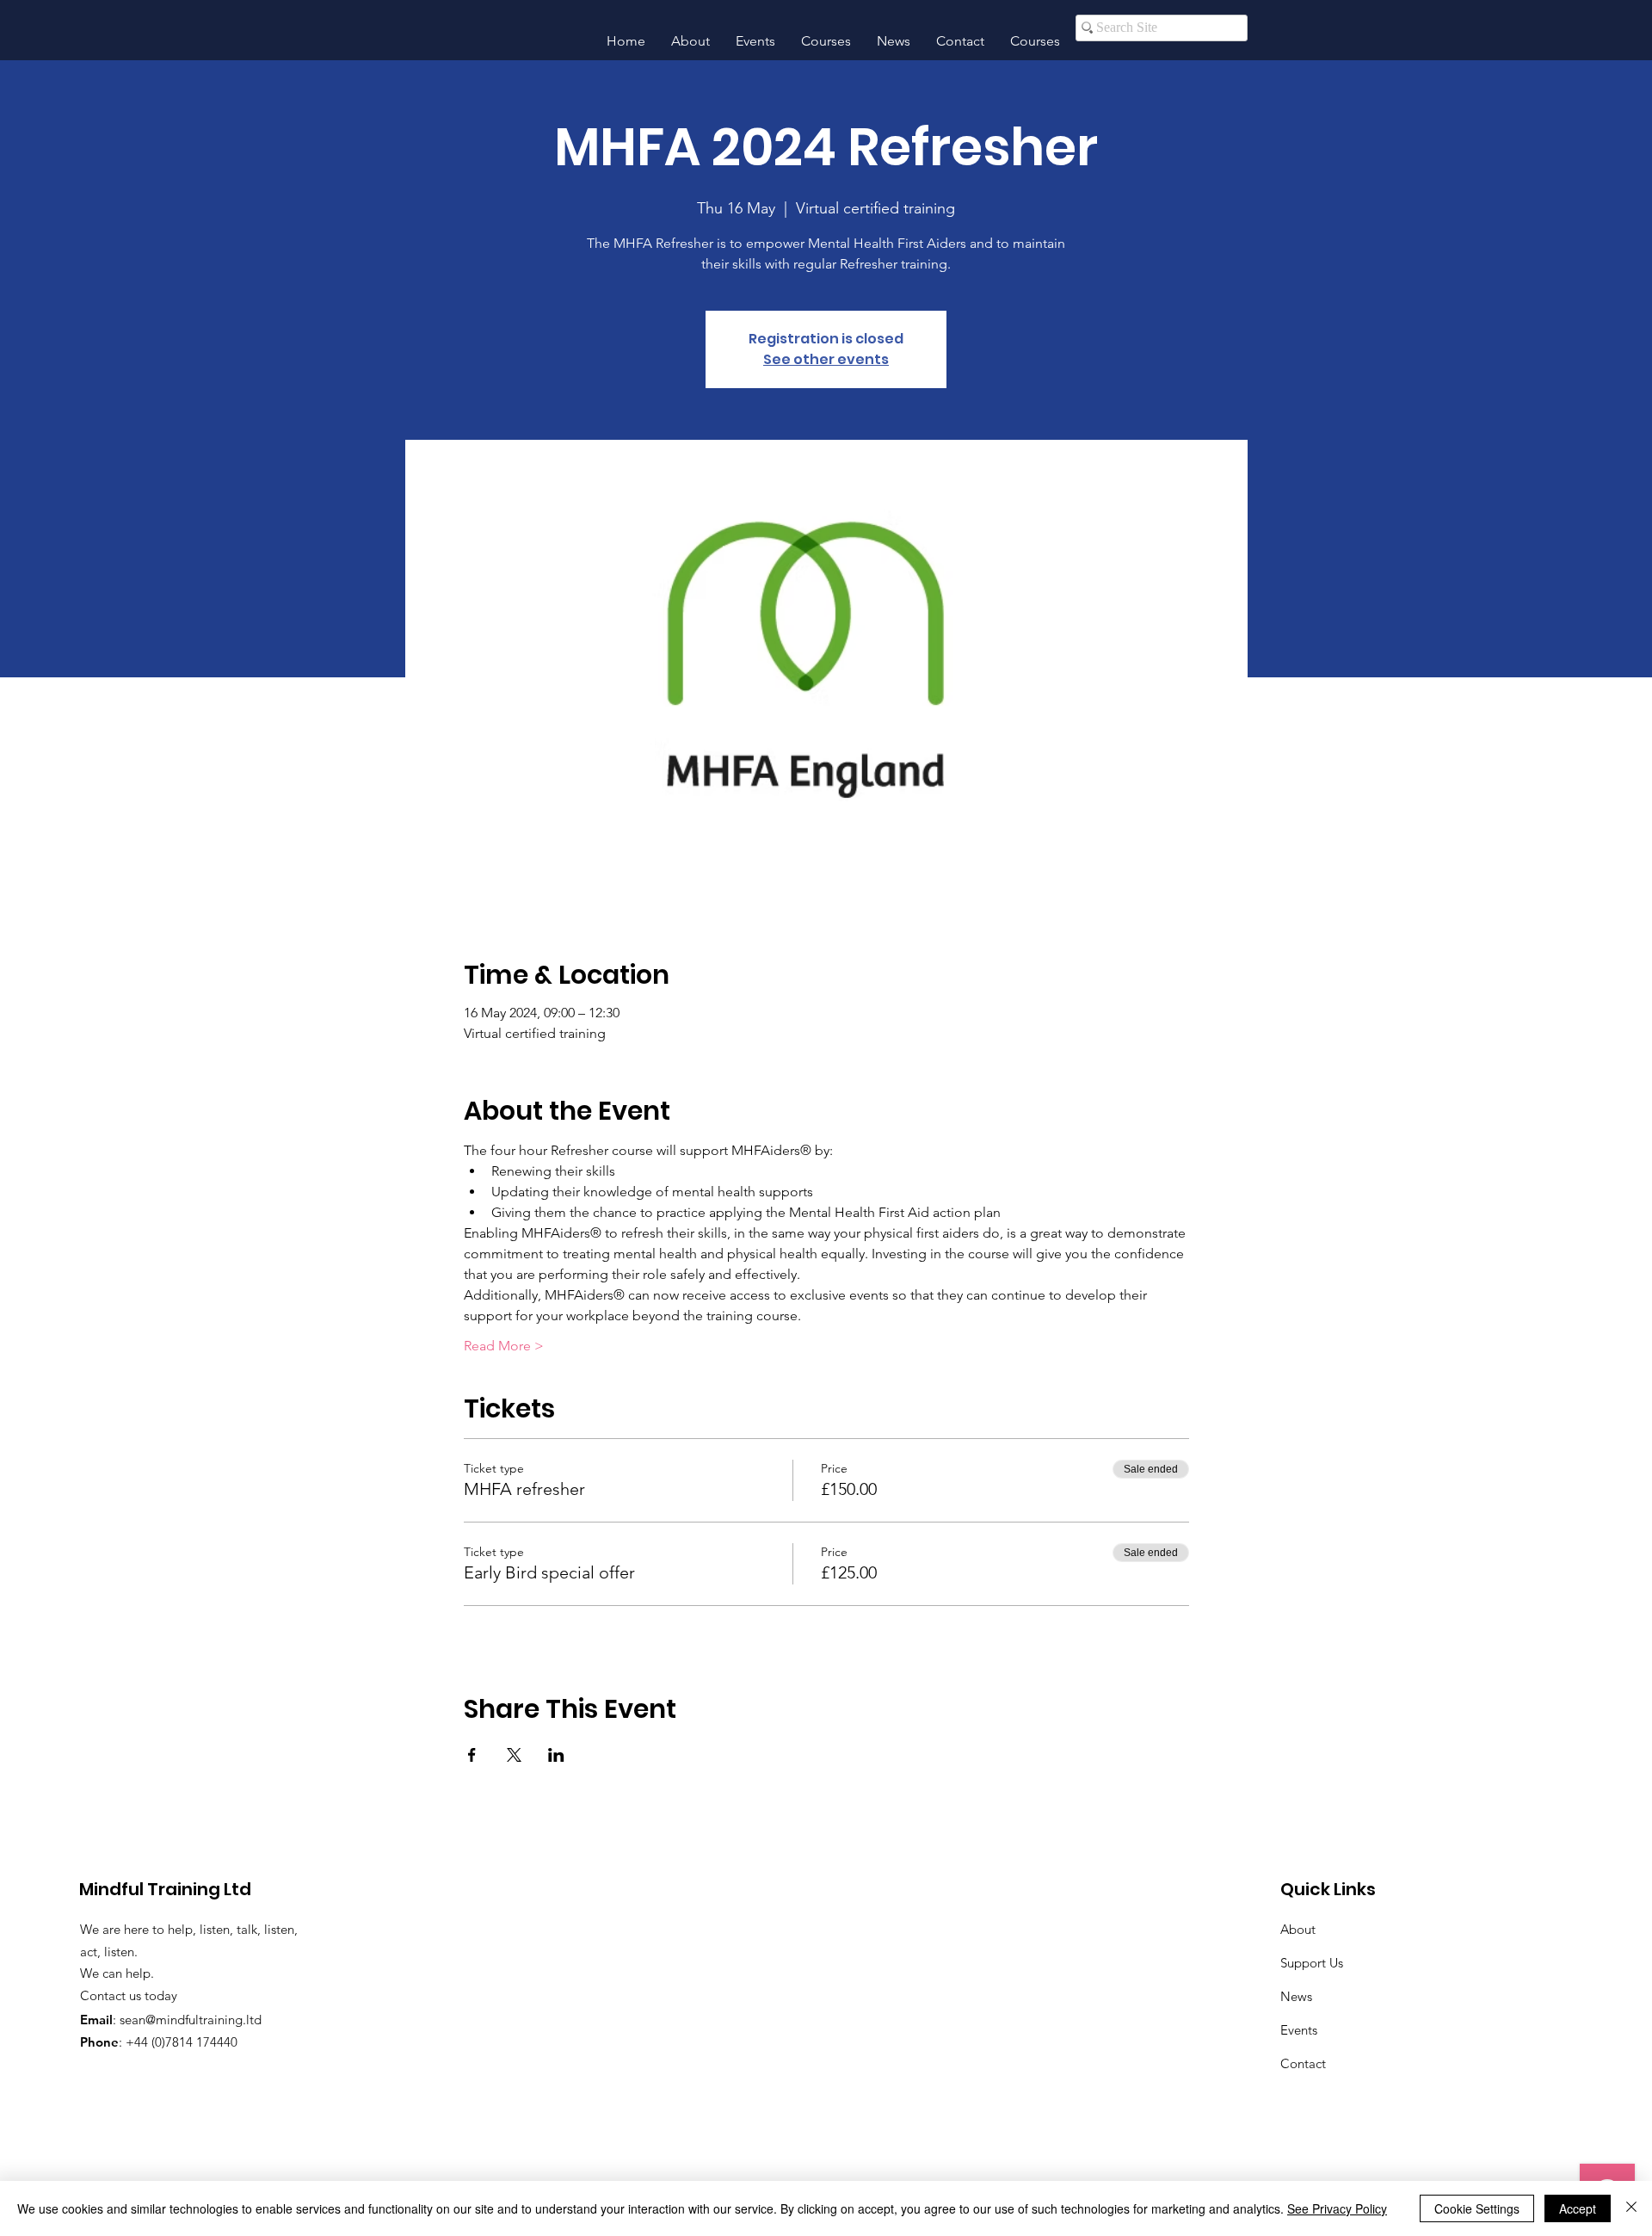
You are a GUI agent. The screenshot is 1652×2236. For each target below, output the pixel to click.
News (1296, 1996)
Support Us (1312, 1963)
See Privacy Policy (1337, 2208)
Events (1299, 2030)
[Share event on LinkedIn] (556, 1755)
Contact (1303, 2063)
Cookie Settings (1477, 2208)
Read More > (504, 1346)
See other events (826, 359)
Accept (1578, 2208)
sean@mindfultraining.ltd (191, 2020)
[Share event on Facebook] (472, 1755)
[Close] (1631, 2208)
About (1298, 1929)
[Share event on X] (514, 1755)
